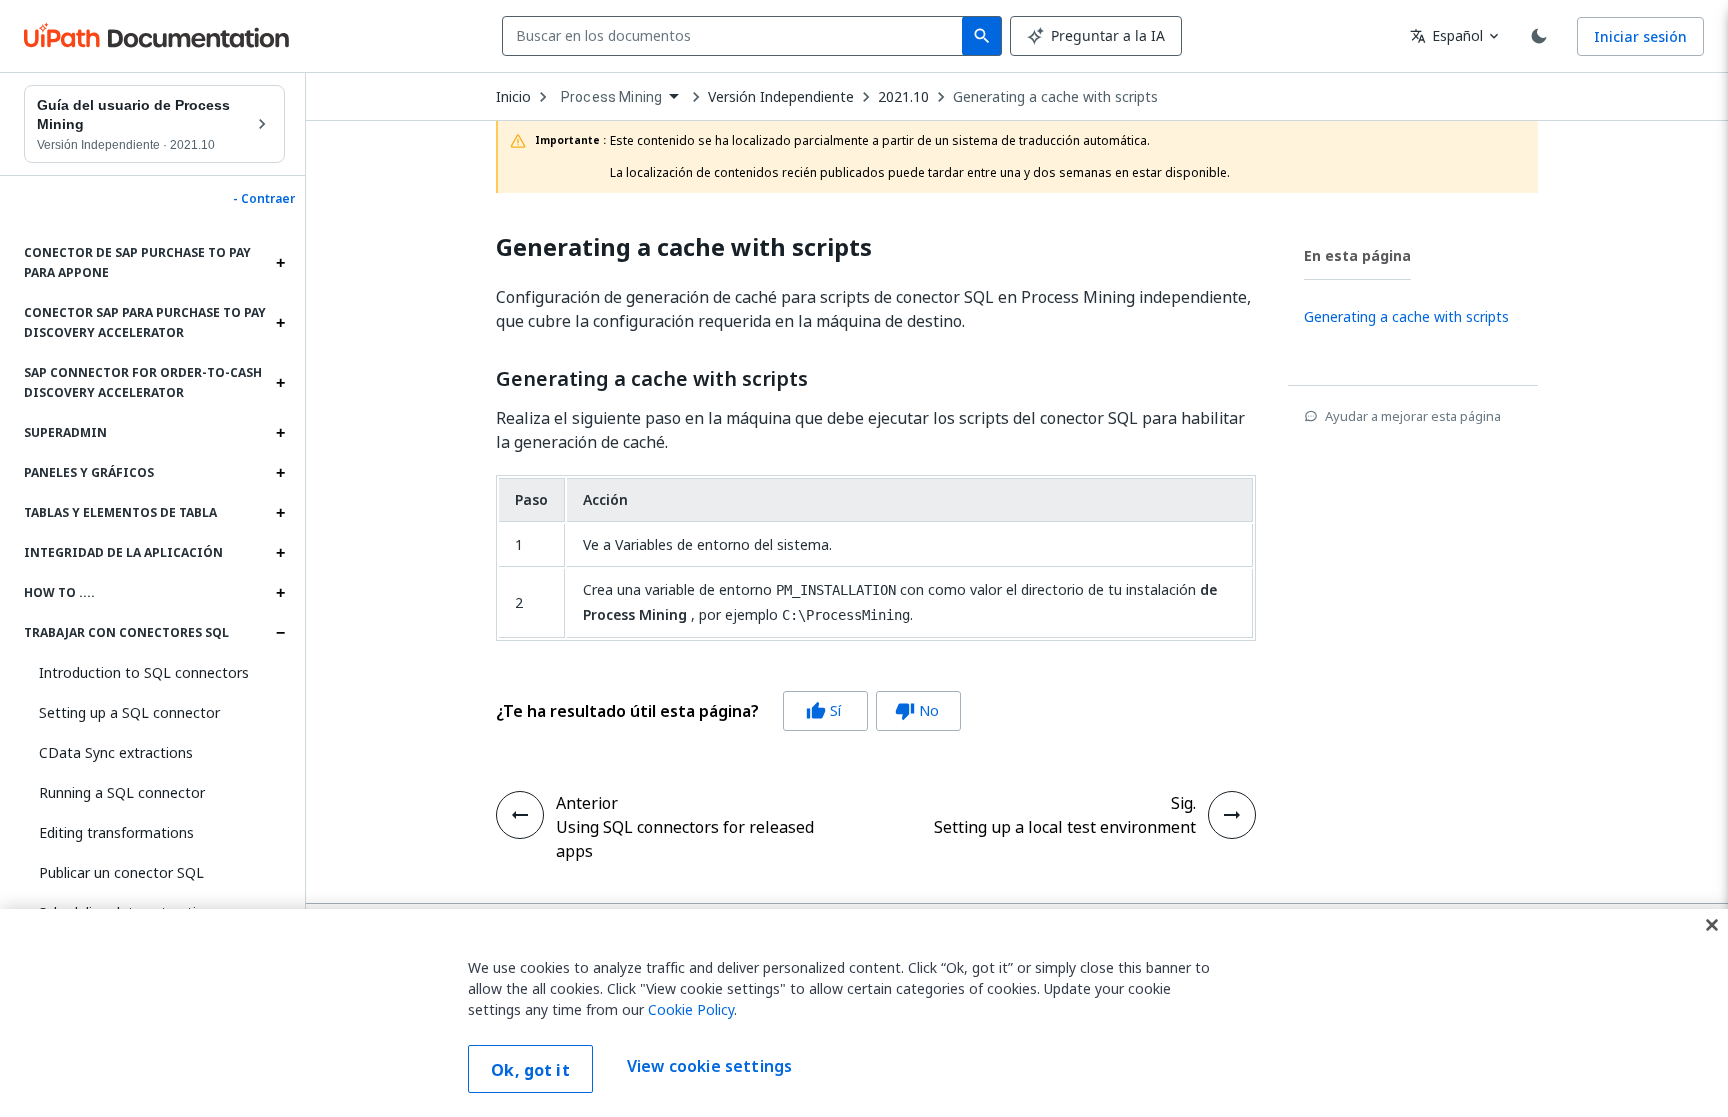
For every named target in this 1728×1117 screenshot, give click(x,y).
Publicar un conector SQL (121, 872)
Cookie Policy (691, 1009)
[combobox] (736, 36)
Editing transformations (116, 832)
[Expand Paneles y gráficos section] (280, 473)
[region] (864, 1013)
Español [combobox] (1446, 35)
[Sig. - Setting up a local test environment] (1232, 815)
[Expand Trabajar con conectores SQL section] (280, 633)
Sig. (1183, 803)
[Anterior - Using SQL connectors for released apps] (520, 815)
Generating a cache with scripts (1055, 97)
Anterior (587, 803)
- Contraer (264, 199)
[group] (728, 711)
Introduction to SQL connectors (144, 672)
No (917, 710)
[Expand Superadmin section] (280, 433)
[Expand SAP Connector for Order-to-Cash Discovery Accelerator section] (280, 383)
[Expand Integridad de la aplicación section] (280, 553)
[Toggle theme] (1539, 36)
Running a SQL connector (122, 792)
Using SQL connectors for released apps (685, 839)
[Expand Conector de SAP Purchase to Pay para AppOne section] (280, 263)
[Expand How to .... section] (280, 593)
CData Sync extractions (116, 752)
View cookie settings (709, 1067)
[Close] (1712, 925)
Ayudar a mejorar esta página (1413, 416)
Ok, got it (530, 1070)
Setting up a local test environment (1065, 827)
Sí (823, 710)
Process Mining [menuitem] (611, 97)
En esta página (1357, 255)
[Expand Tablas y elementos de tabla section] (280, 513)
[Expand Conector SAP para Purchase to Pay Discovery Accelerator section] (280, 323)
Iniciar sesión (1640, 36)
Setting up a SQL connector (129, 712)
